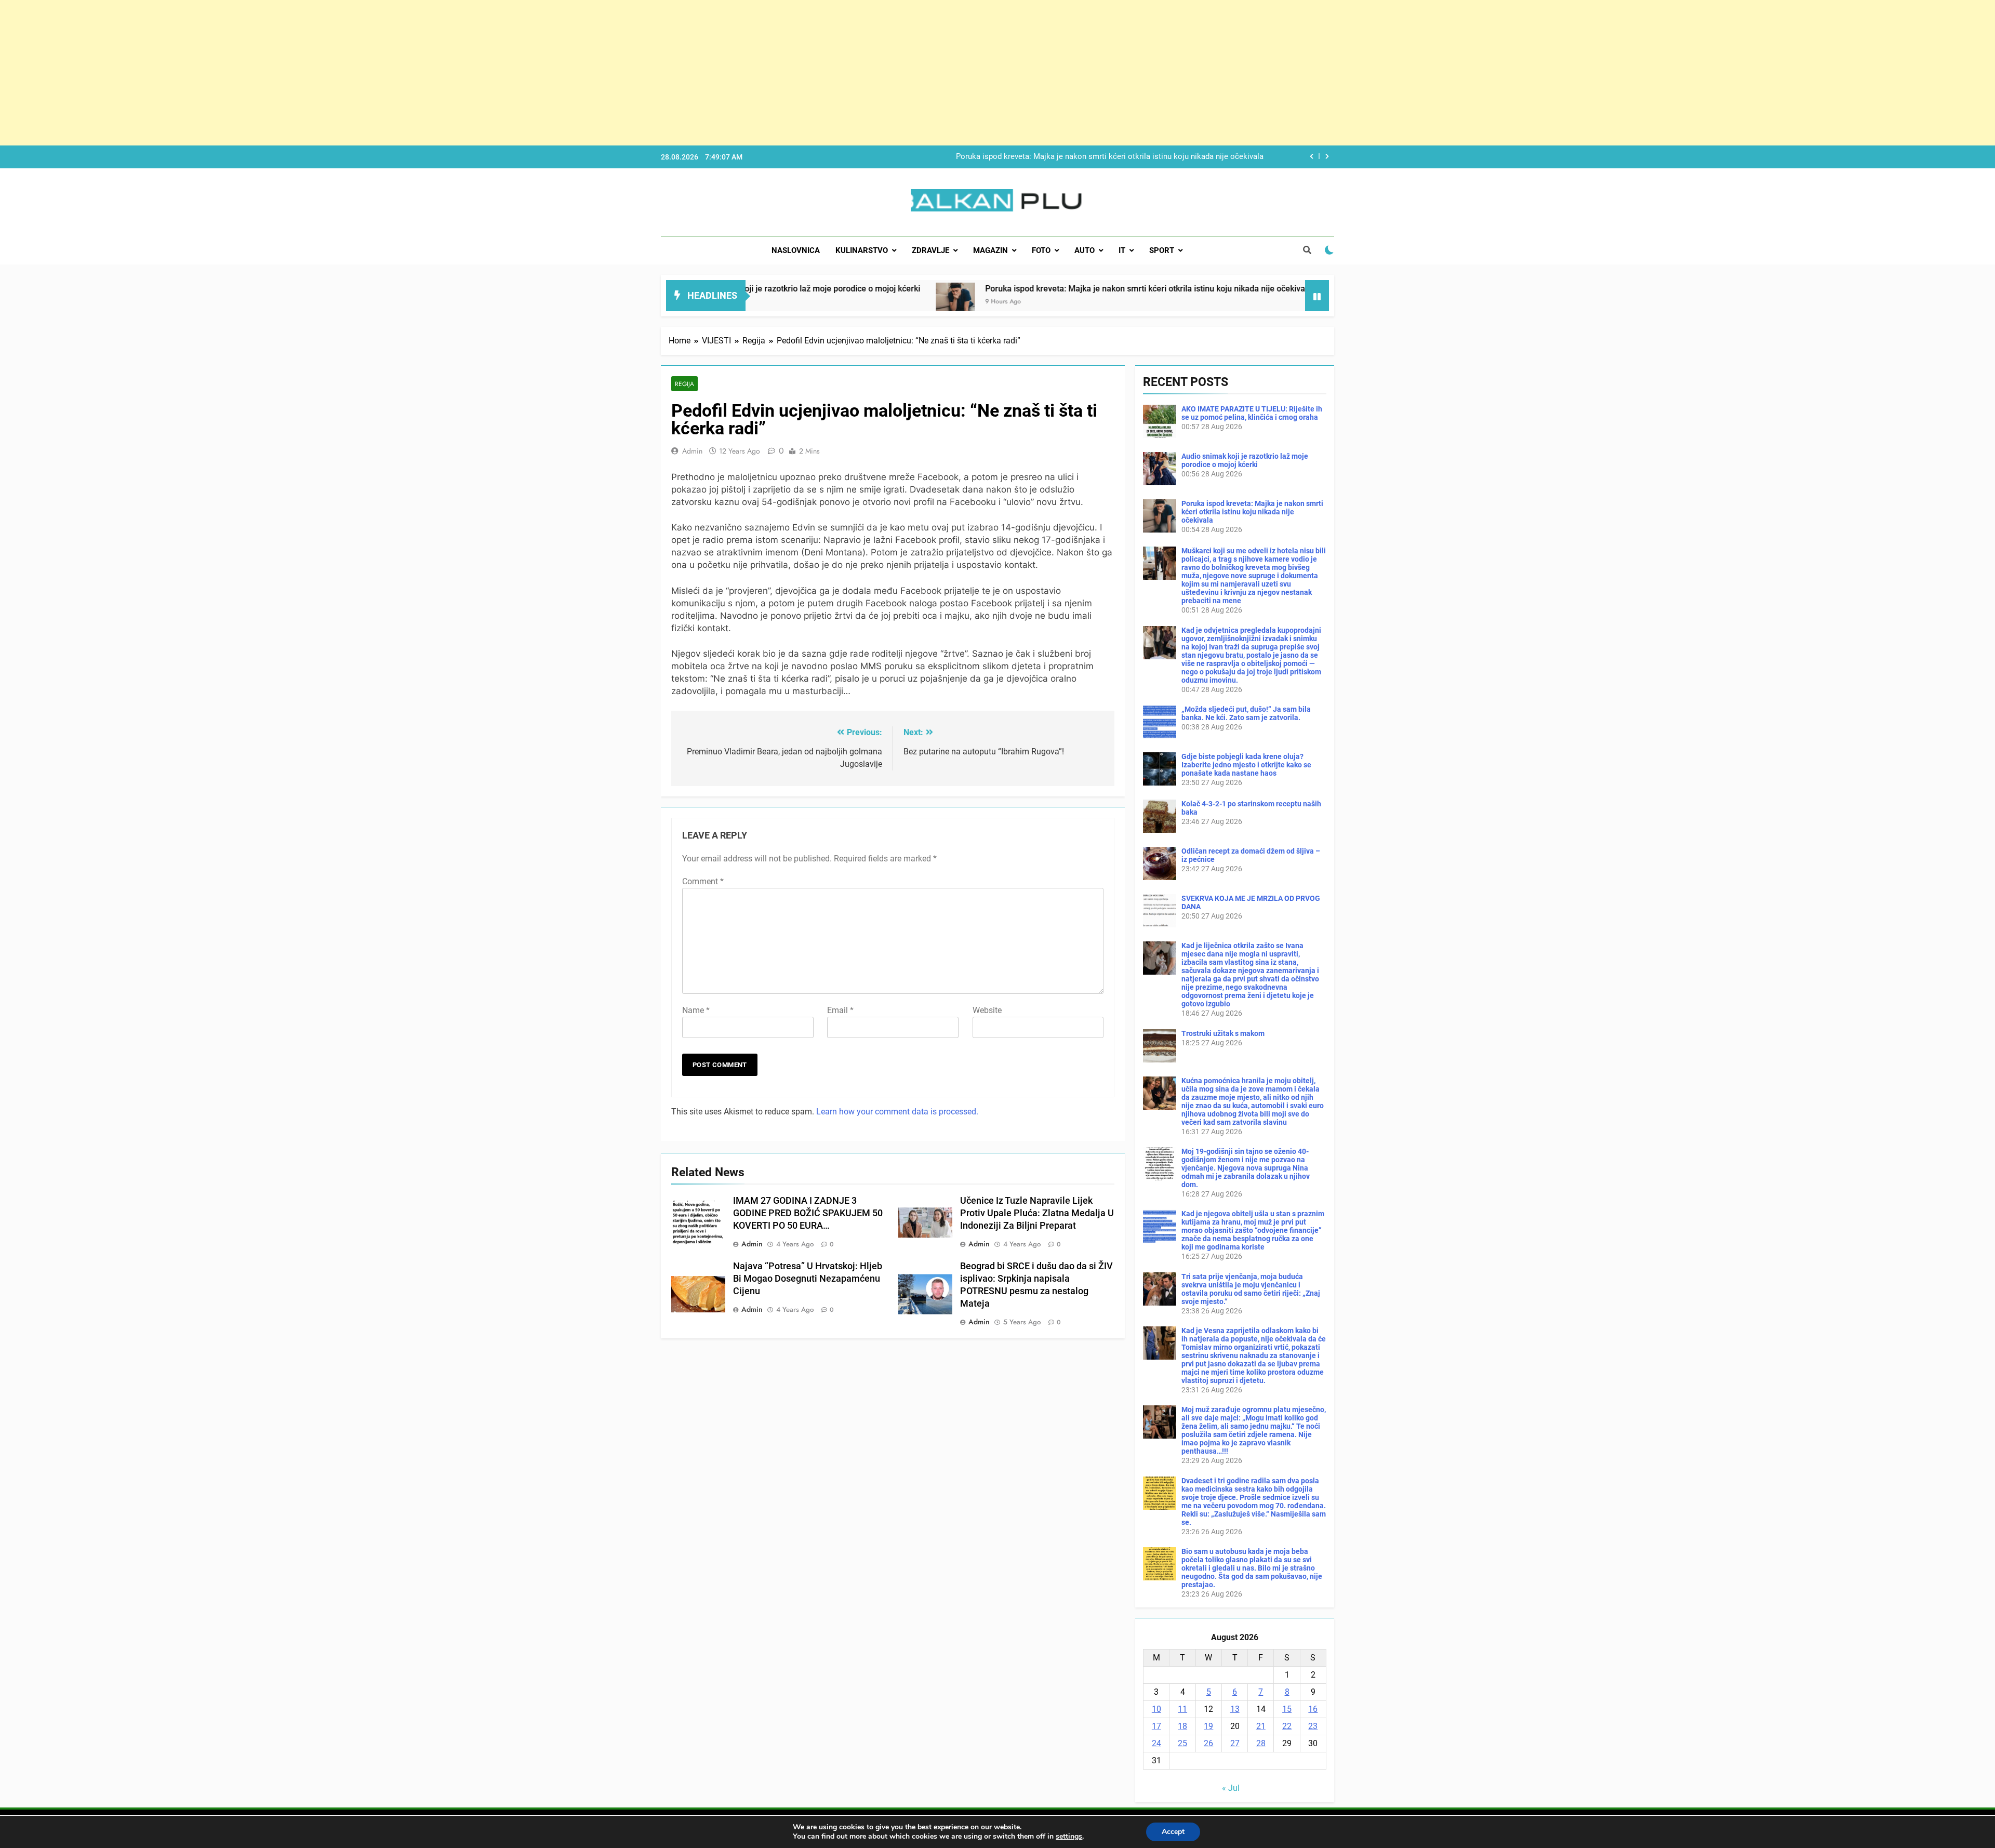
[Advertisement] (312, 73)
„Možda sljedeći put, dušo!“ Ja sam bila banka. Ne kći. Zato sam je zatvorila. (1246, 713)
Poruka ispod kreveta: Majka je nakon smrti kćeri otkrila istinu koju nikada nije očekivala (946, 289)
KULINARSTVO (862, 250)
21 (1261, 1726)
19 (1208, 1726)
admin (692, 451)
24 (1156, 1743)
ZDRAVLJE (930, 250)
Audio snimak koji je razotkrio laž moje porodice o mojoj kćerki (1245, 460)
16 (1313, 1709)
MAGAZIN (990, 250)
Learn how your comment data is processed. (897, 1112)
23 (1313, 1726)
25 (1182, 1743)
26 (1208, 1743)
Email (840, 1010)
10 (1156, 1709)
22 (1287, 1726)
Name (696, 1010)
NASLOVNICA (796, 250)
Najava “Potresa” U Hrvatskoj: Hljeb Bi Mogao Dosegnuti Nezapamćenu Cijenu (808, 1279)
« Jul (1231, 1788)
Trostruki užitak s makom (1223, 1033)
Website (987, 1010)
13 (1235, 1709)
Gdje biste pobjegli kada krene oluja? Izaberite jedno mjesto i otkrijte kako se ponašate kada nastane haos (1246, 765)
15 (1287, 1709)
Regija (684, 384)
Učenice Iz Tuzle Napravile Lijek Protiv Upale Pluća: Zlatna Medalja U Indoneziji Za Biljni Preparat (1037, 1213)
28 (1261, 1743)
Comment (703, 881)
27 (1235, 1743)
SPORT (1162, 250)
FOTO (1041, 250)
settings (1069, 1837)
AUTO (1085, 250)
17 (1156, 1726)
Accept (1173, 1832)
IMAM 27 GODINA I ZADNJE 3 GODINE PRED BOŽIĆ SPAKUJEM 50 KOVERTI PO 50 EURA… (808, 1213)
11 (1182, 1709)
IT (1122, 250)
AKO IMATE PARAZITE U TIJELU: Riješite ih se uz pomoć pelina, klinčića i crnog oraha (1252, 413)
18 (1182, 1726)
